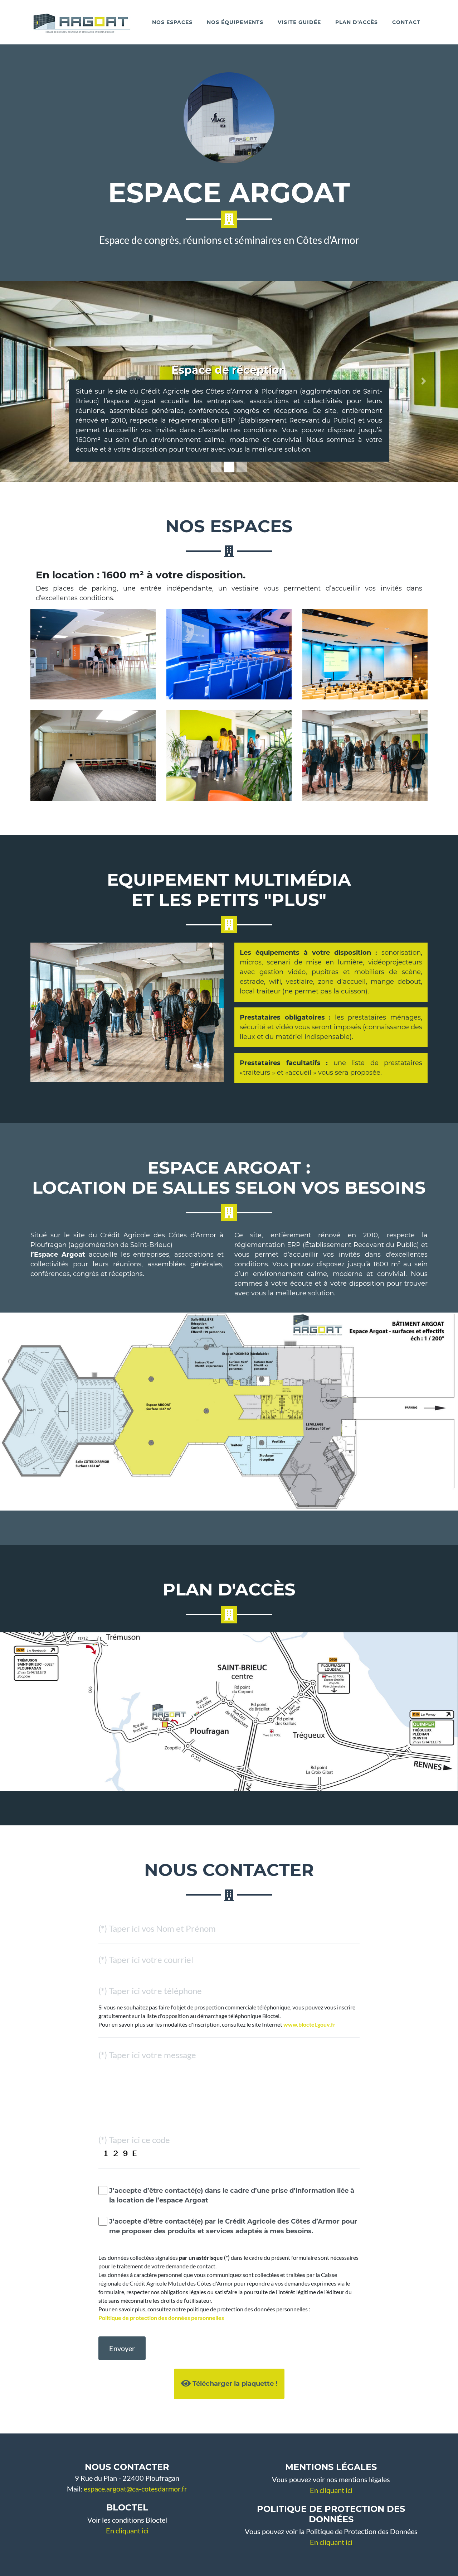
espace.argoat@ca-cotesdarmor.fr (135, 2489)
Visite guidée (299, 22)
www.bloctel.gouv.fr (310, 2024)
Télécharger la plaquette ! (234, 2384)
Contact (406, 22)
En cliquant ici (127, 2531)
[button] (34, 381)
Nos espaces (172, 22)
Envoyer (122, 2348)
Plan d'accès (357, 22)
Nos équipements (235, 22)
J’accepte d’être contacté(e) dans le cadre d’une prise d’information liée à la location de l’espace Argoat (232, 2195)
